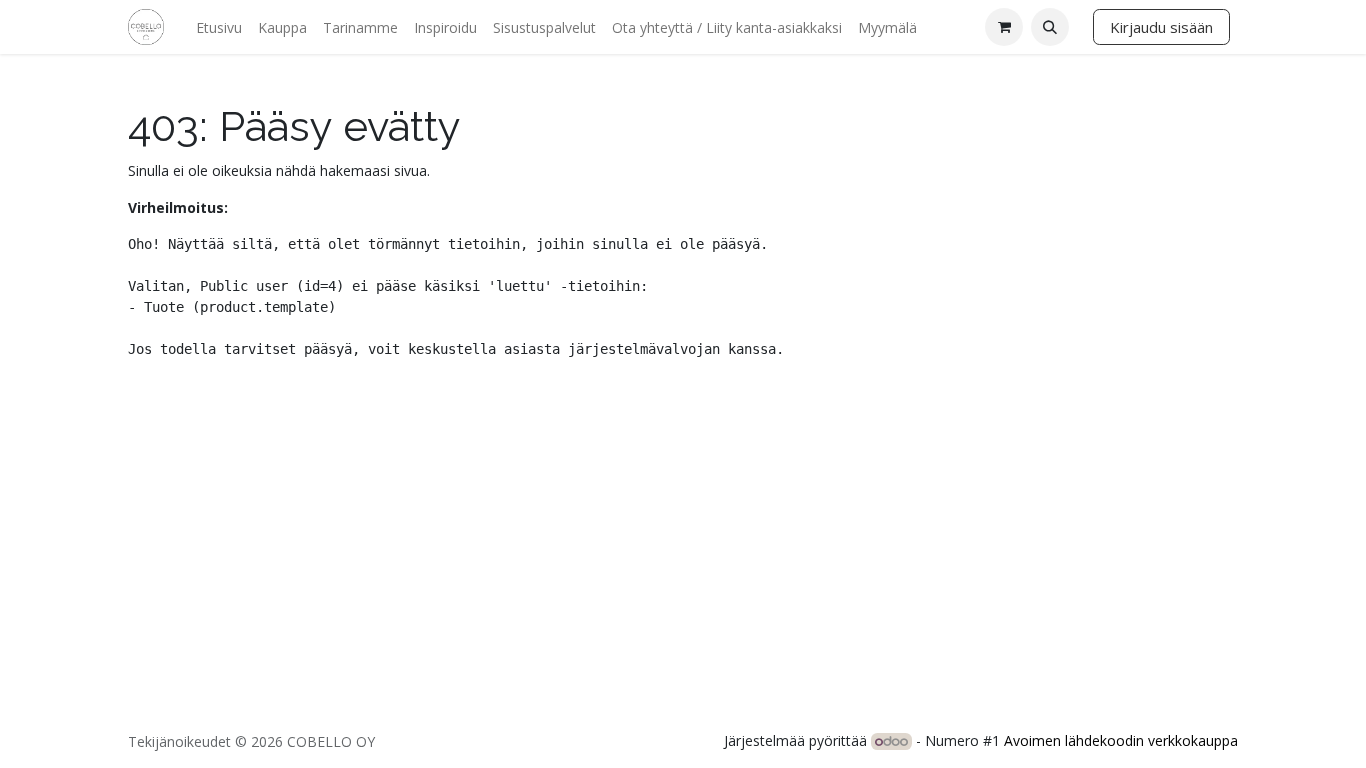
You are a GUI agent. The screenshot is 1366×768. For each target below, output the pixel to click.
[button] (1050, 27)
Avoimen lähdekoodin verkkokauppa (1121, 740)
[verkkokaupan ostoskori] (1004, 27)
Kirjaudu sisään (1161, 27)
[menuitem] (219, 27)
